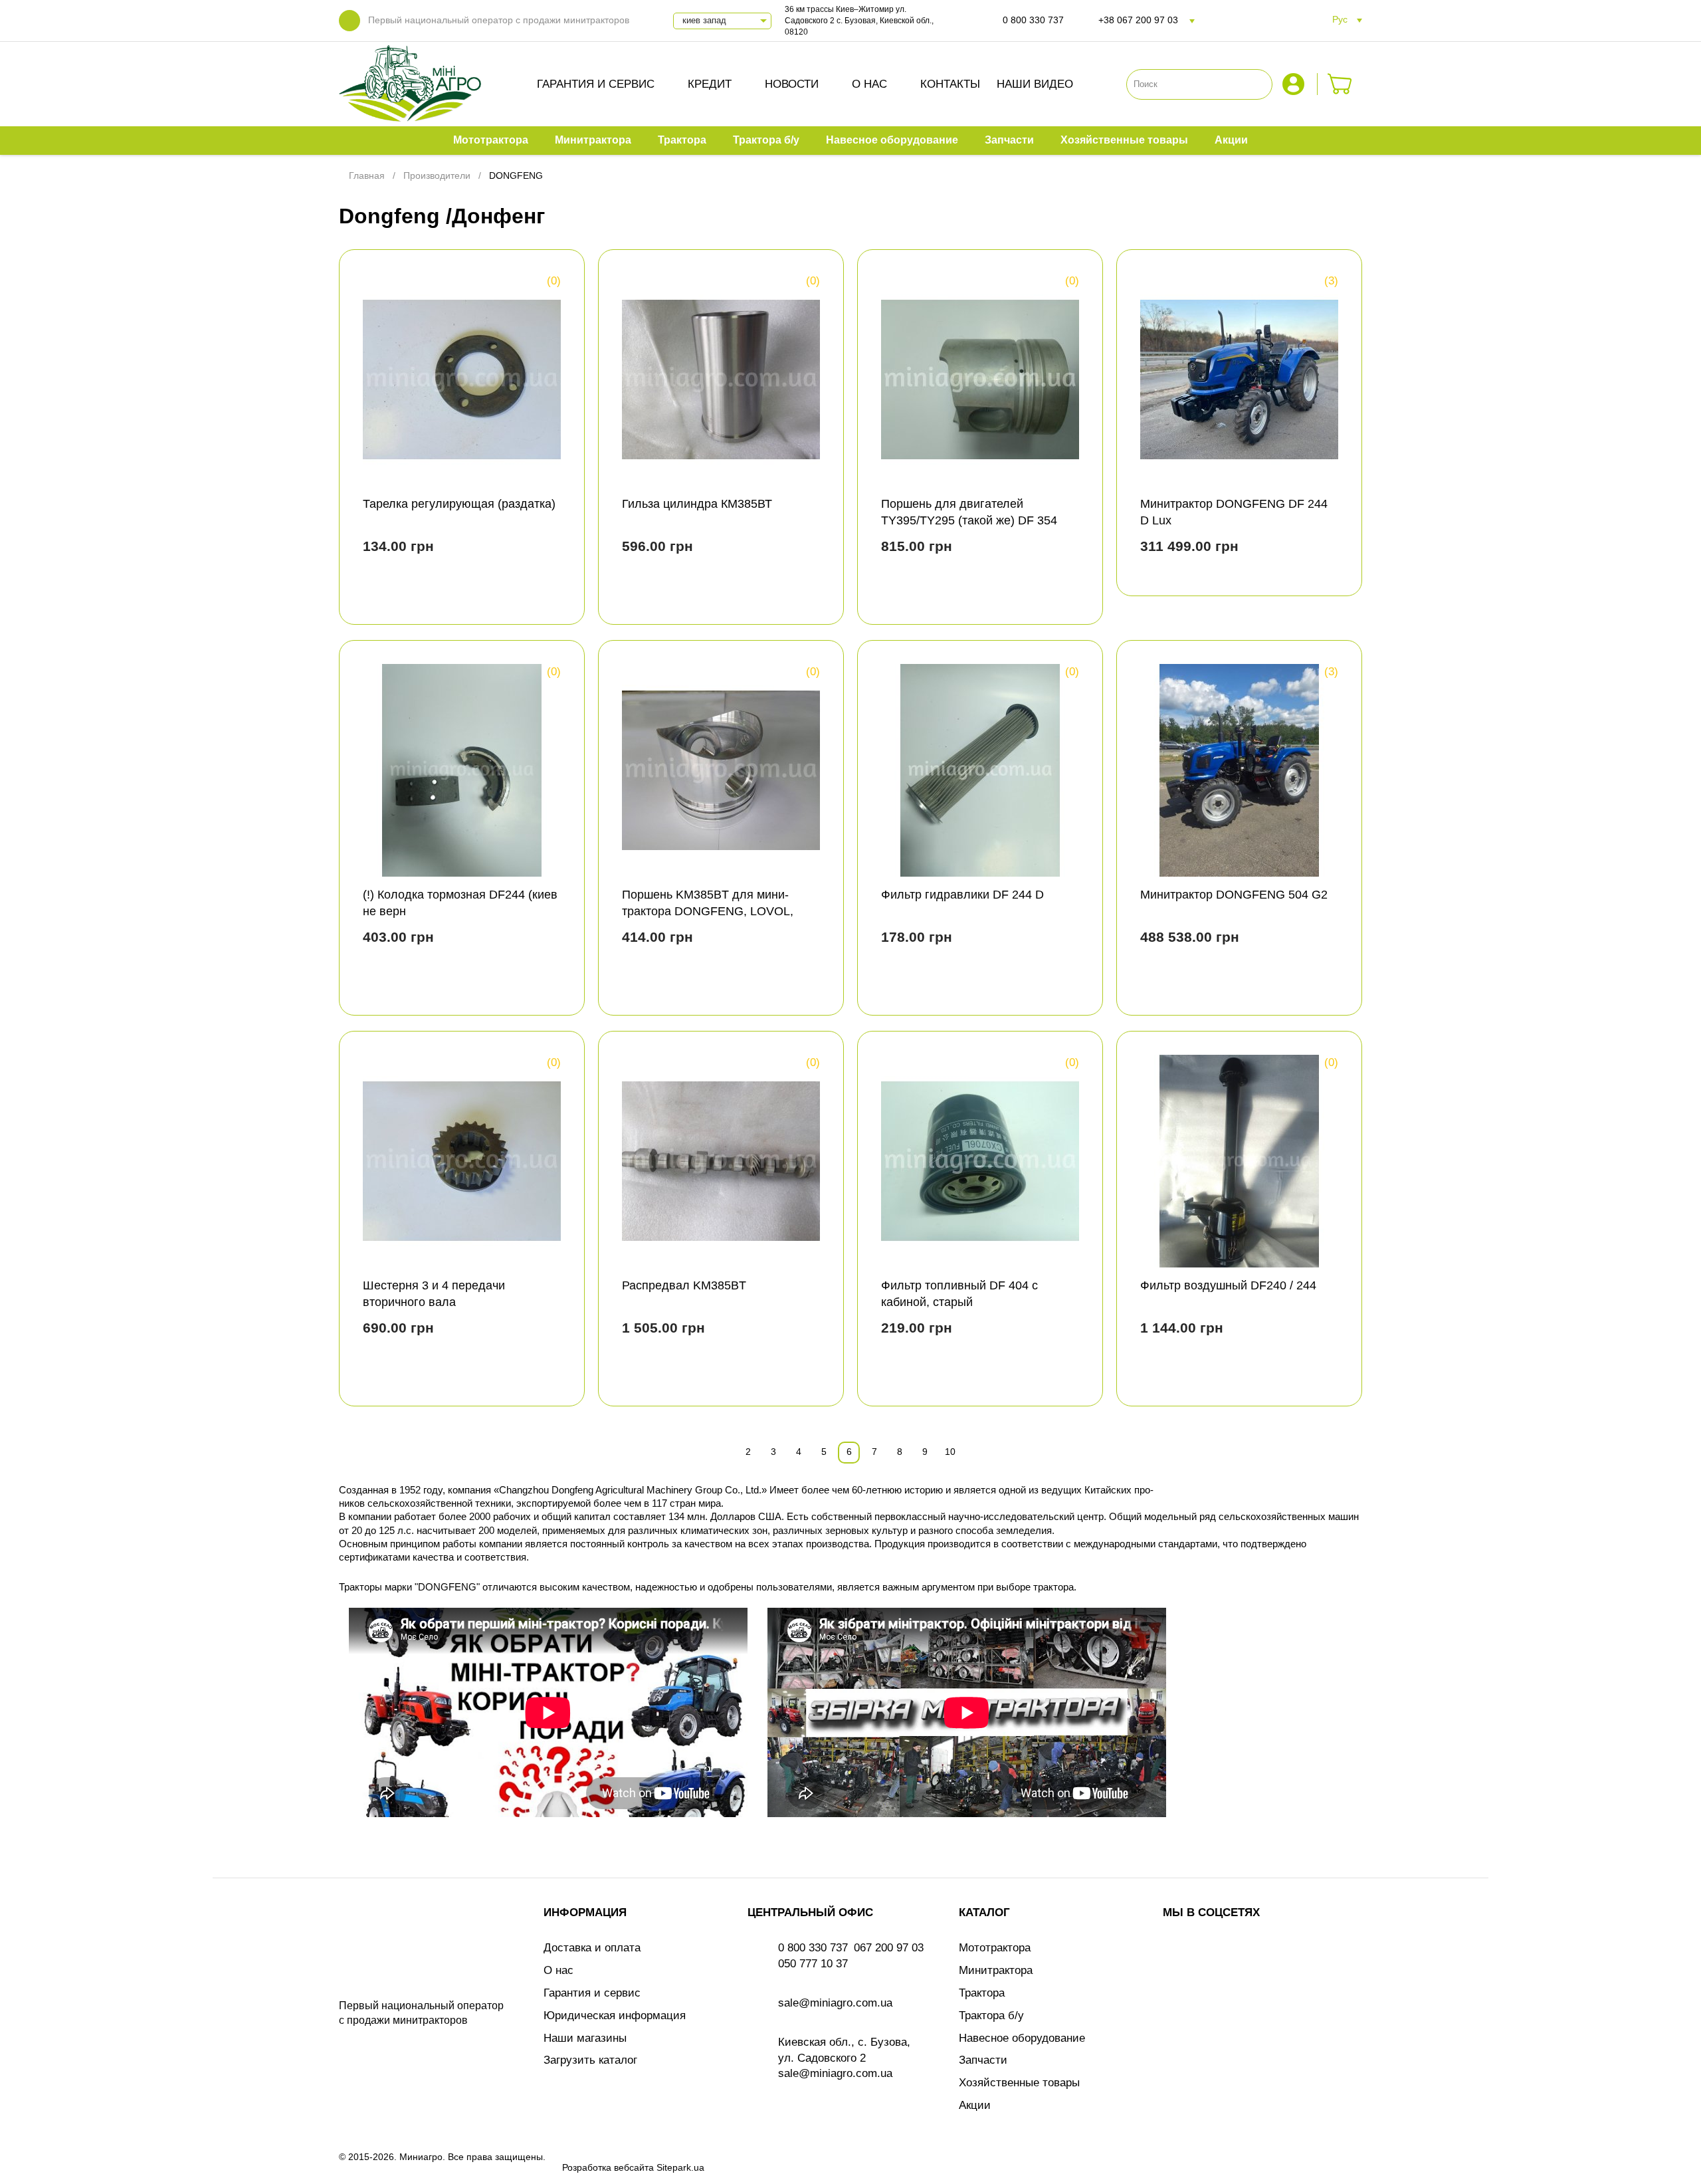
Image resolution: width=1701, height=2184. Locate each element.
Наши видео (1035, 84)
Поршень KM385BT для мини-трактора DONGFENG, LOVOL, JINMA (708, 911)
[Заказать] (1340, 84)
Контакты (950, 84)
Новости (792, 84)
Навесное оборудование (1022, 2038)
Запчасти (983, 2060)
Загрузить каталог (590, 2060)
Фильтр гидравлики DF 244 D (962, 895)
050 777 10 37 (813, 1964)
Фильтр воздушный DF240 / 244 (1228, 1285)
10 (950, 1452)
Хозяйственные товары (1019, 2083)
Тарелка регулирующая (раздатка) (459, 504)
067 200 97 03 (889, 1948)
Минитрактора (996, 1970)
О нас (869, 84)
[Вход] (1295, 84)
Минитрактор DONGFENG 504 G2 (1234, 895)
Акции (975, 2105)
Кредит (710, 84)
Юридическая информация (615, 2016)
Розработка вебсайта (608, 2167)
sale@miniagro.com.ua (835, 2003)
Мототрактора (995, 1948)
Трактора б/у (991, 2016)
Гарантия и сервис (596, 84)
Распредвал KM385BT (684, 1285)
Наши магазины (585, 2038)
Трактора (982, 1993)
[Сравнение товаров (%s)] (375, 590)
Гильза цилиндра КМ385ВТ (697, 504)
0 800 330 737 (1033, 20)
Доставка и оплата (592, 1948)
